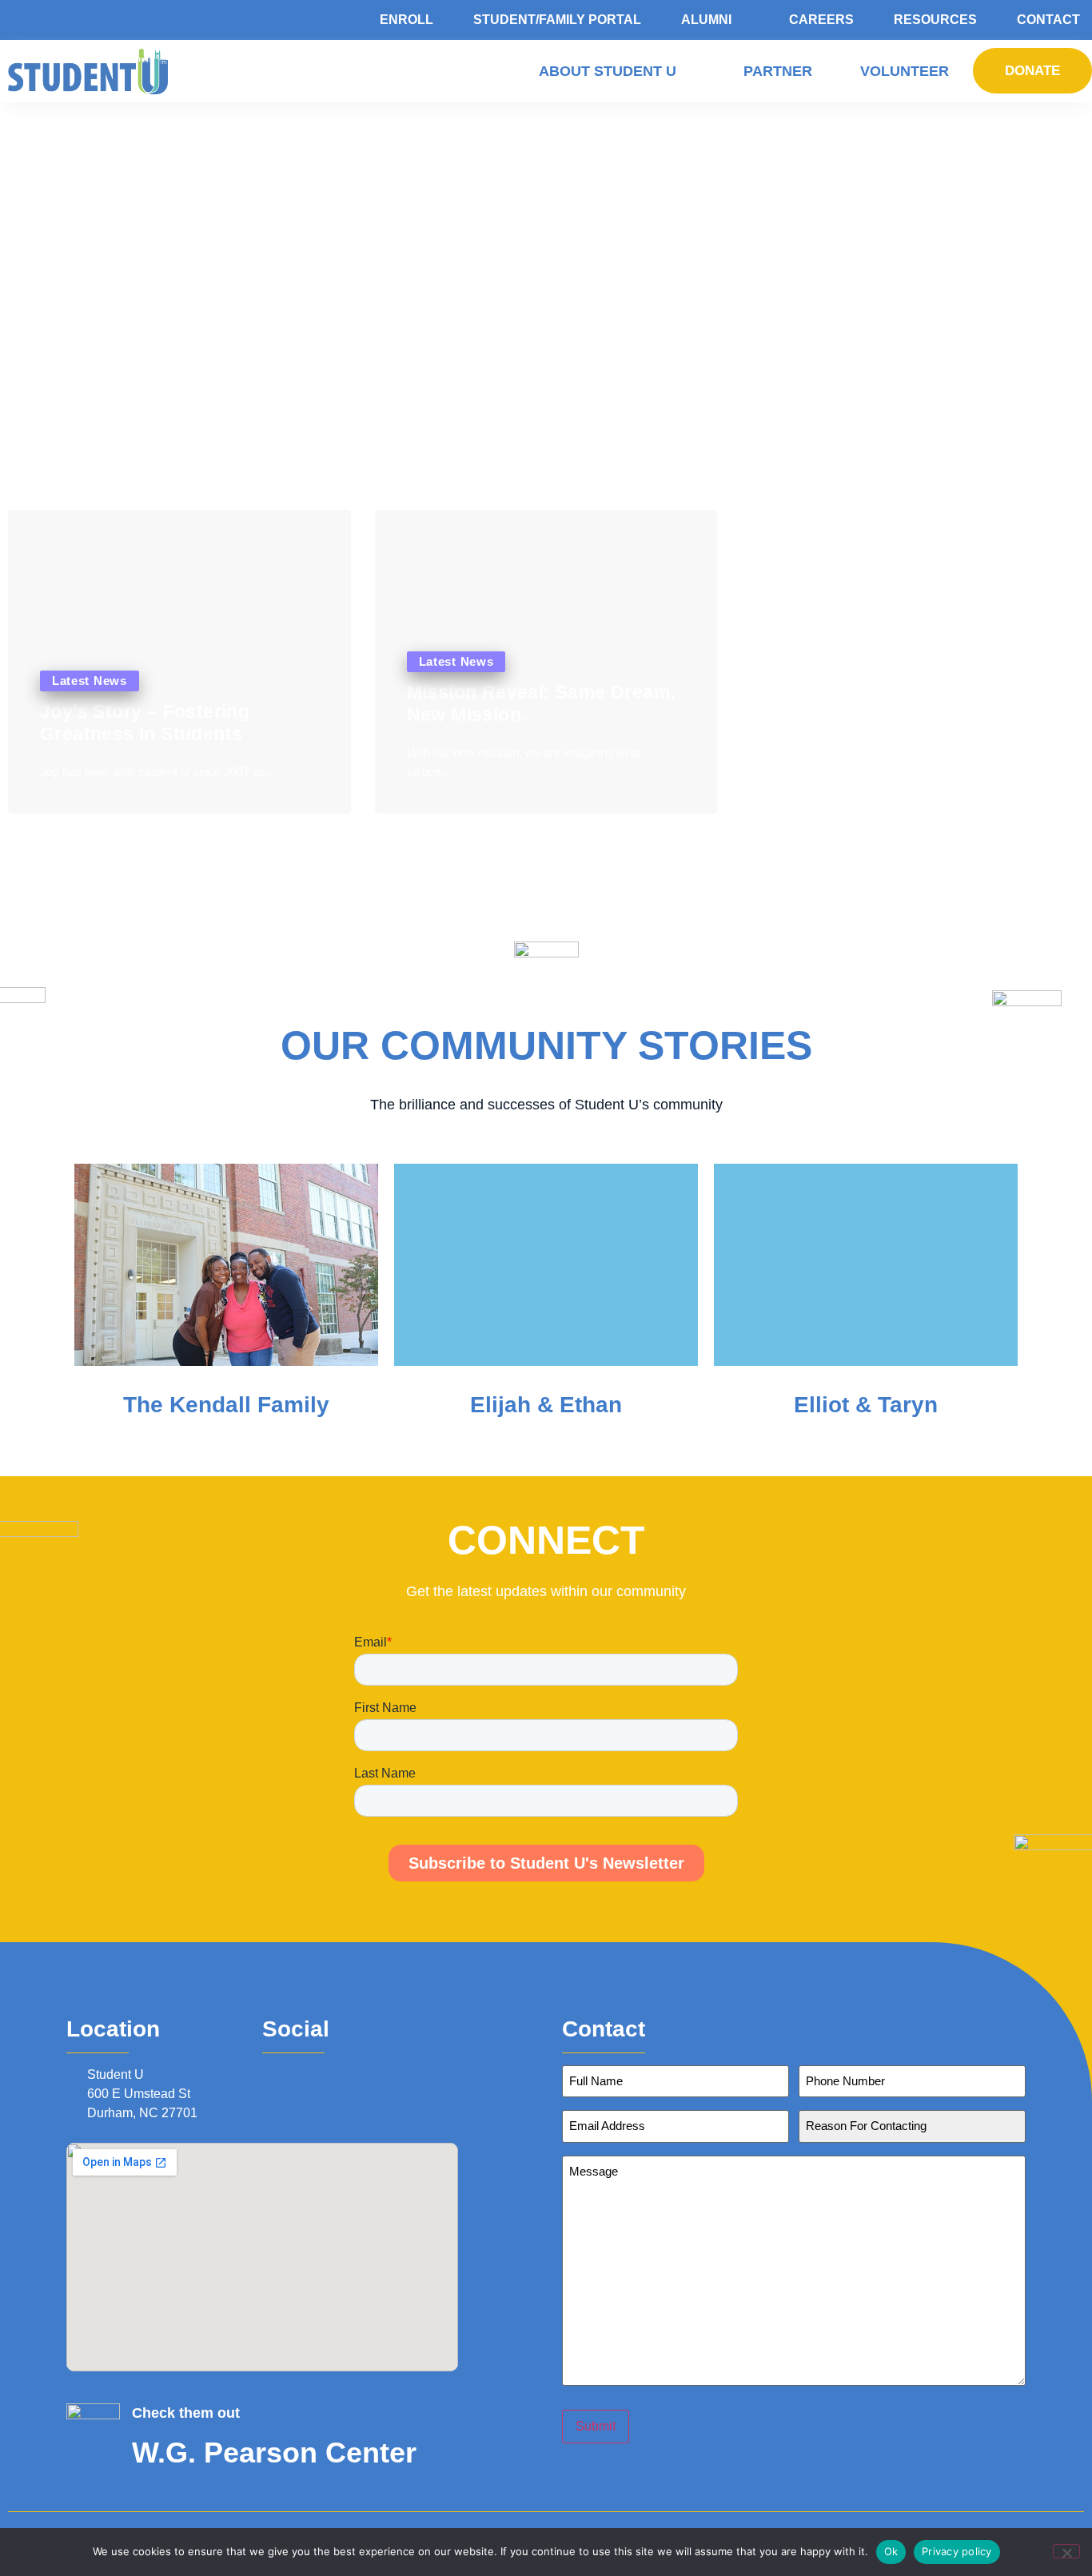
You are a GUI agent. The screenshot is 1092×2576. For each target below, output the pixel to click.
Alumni (706, 20)
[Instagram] (293, 2074)
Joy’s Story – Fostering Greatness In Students (145, 723)
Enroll (407, 20)
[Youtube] (337, 2074)
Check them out (186, 2413)
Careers (821, 20)
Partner (778, 71)
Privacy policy (957, 2551)
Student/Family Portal (557, 20)
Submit (596, 2426)
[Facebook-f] (271, 2074)
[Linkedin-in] (315, 2074)
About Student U (608, 71)
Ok (891, 2551)
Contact (1048, 20)
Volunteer (905, 71)
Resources (935, 20)
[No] (1066, 2551)
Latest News (90, 681)
